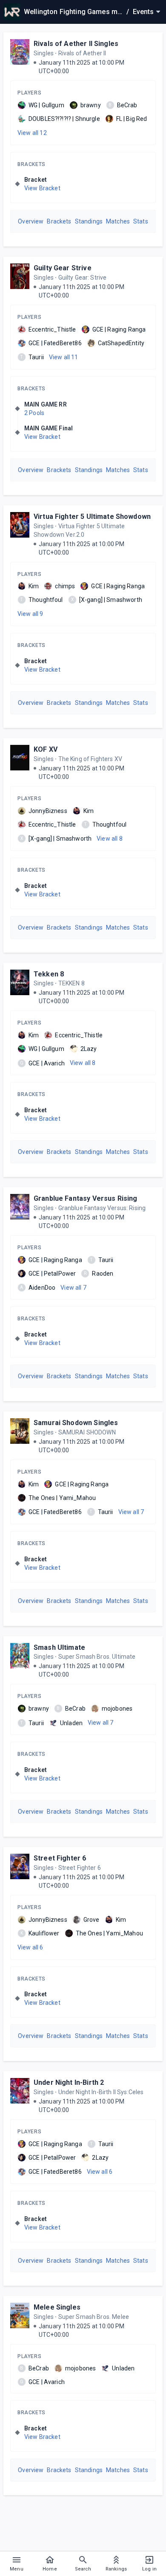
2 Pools (34, 413)
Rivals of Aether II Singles (76, 44)
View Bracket (42, 188)
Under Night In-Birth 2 (69, 2082)
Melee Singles (57, 2307)
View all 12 (32, 133)
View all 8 (110, 839)
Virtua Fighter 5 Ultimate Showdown (92, 517)
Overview (31, 221)
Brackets (31, 164)
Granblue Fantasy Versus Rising (86, 1198)
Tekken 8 (49, 974)
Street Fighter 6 (60, 1858)
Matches (118, 221)
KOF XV (46, 749)
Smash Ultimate (59, 1647)
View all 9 (30, 614)
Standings (89, 221)
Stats (141, 221)
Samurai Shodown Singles (76, 1423)
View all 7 (73, 1288)
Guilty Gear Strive (63, 268)
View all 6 (30, 1947)
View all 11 (64, 357)
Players (29, 93)
